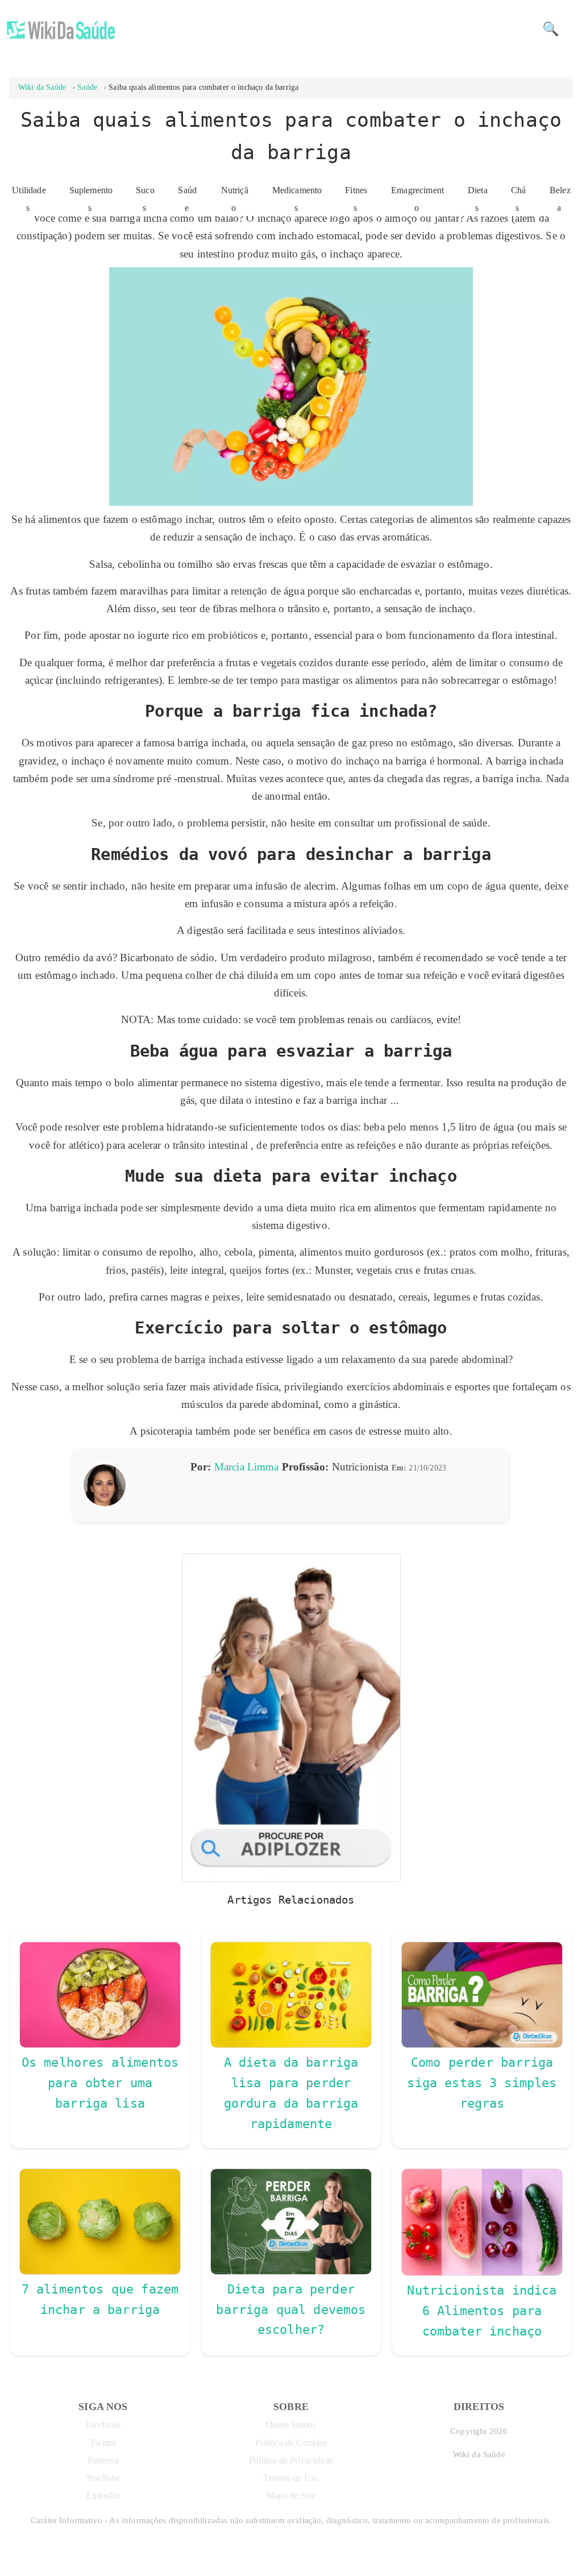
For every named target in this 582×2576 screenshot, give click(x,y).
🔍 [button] (551, 29)
